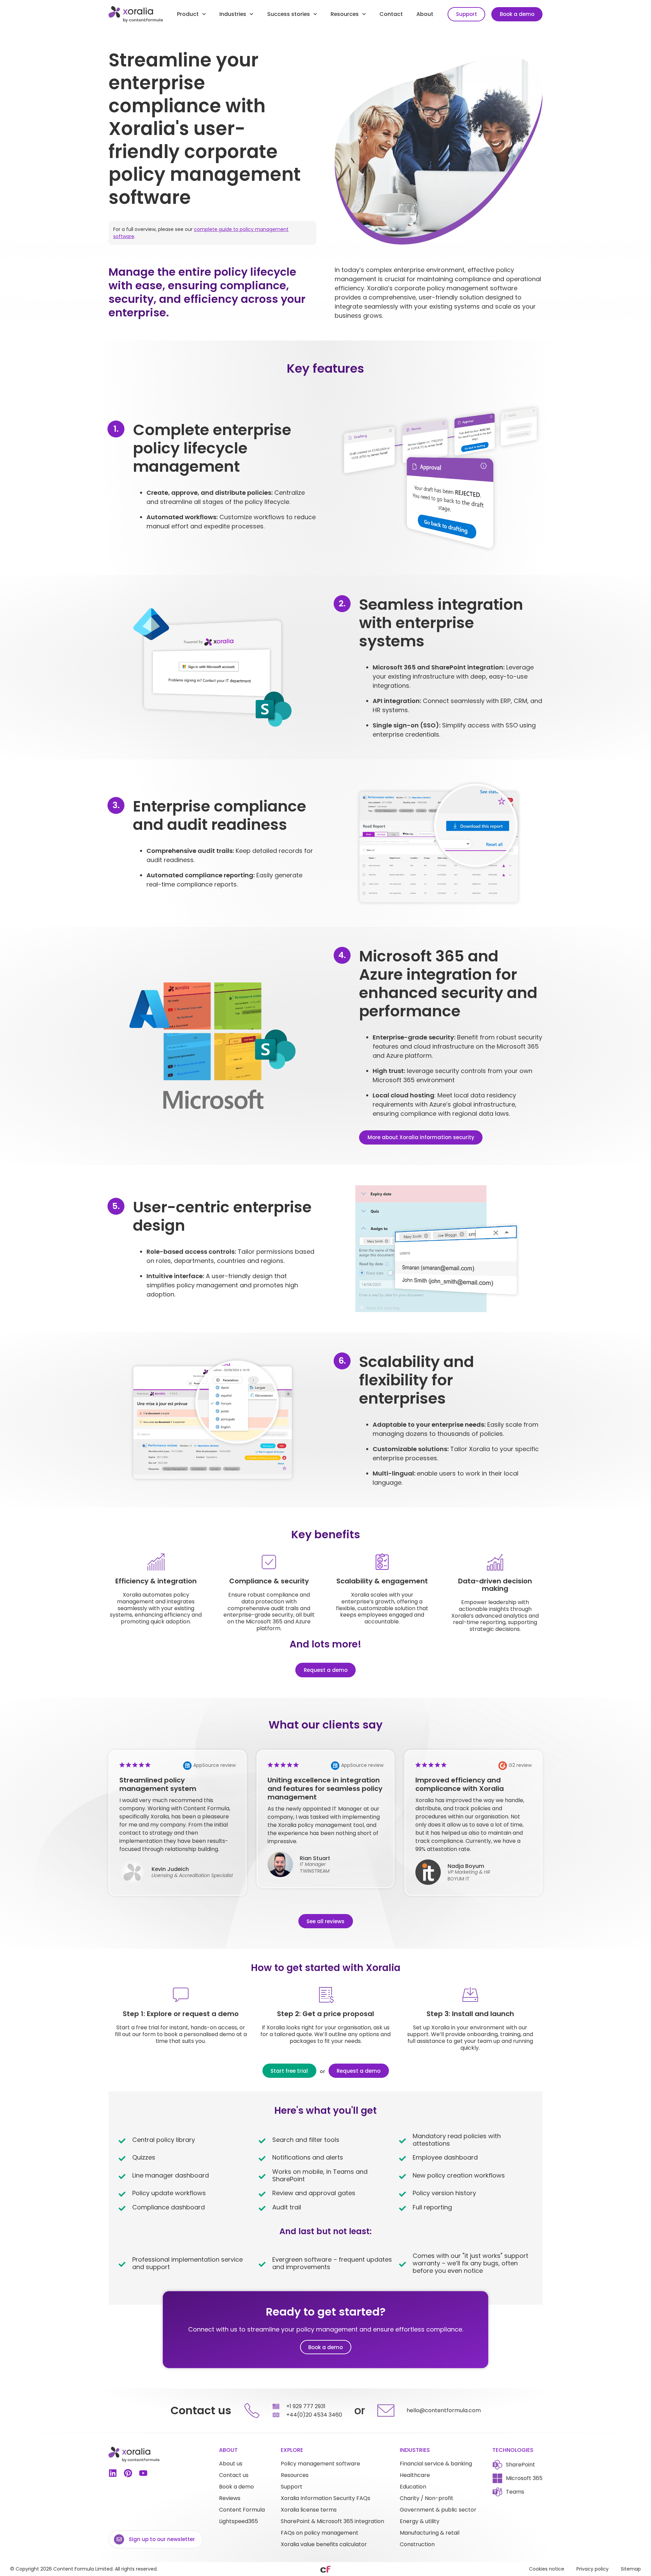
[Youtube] (143, 2473)
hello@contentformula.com (444, 2410)
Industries (233, 14)
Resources (345, 14)
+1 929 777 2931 (306, 2406)
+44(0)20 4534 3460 (314, 2415)
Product (188, 14)
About (425, 14)
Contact (391, 14)
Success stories (289, 14)
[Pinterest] (128, 2473)
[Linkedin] (113, 2473)
